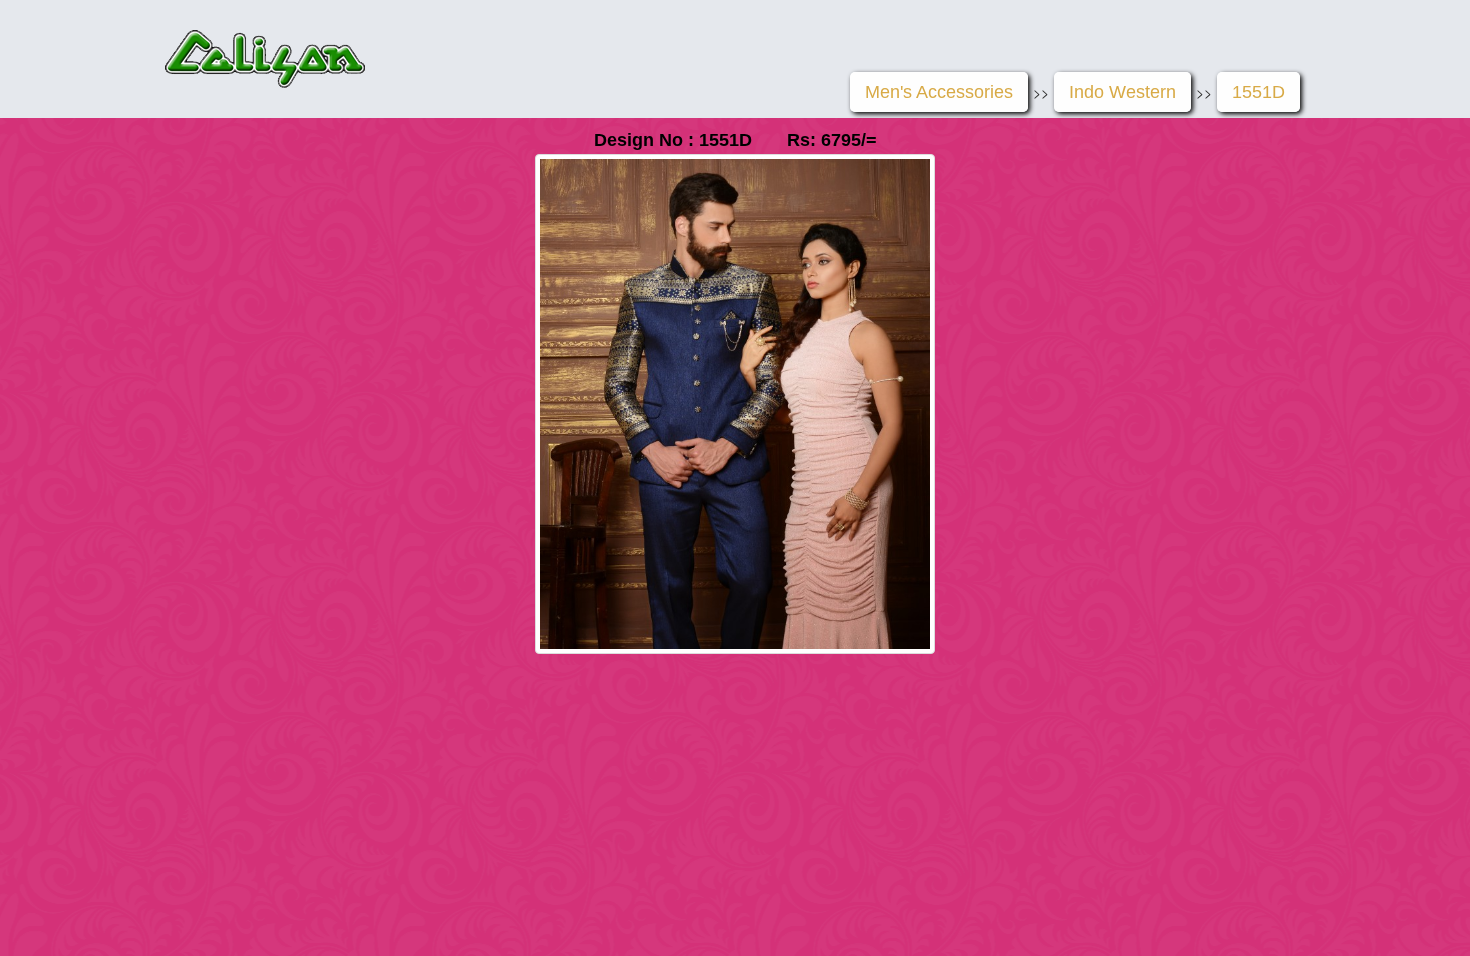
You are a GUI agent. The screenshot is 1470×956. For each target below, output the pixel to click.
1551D (1258, 92)
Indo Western (1122, 92)
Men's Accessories (939, 92)
